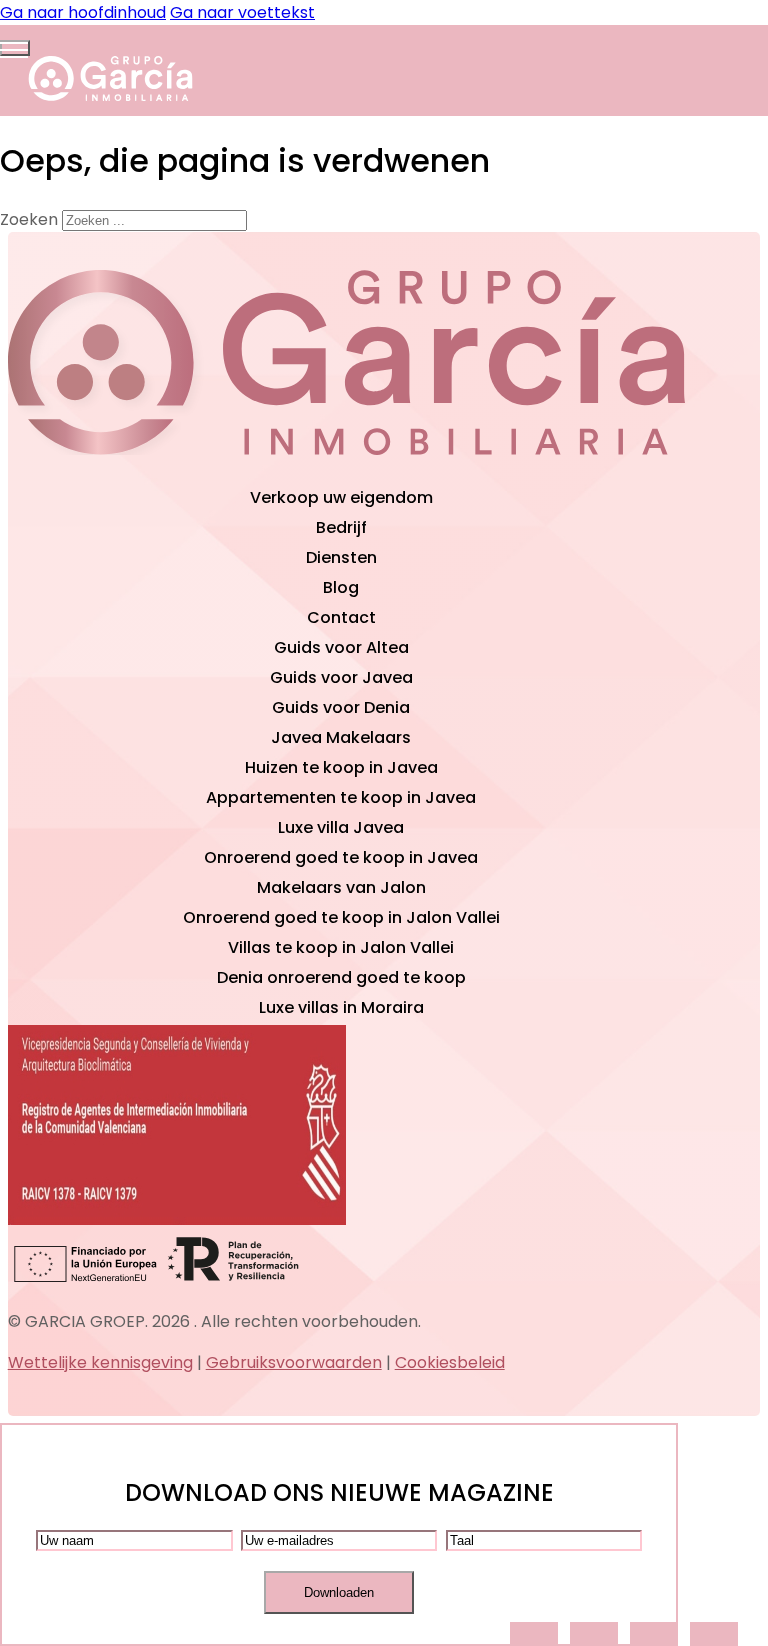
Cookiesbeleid (450, 1362)
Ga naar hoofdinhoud (83, 12)
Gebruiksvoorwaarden (294, 1362)
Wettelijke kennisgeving (100, 1362)
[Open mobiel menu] (15, 48)
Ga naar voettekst (242, 12)
